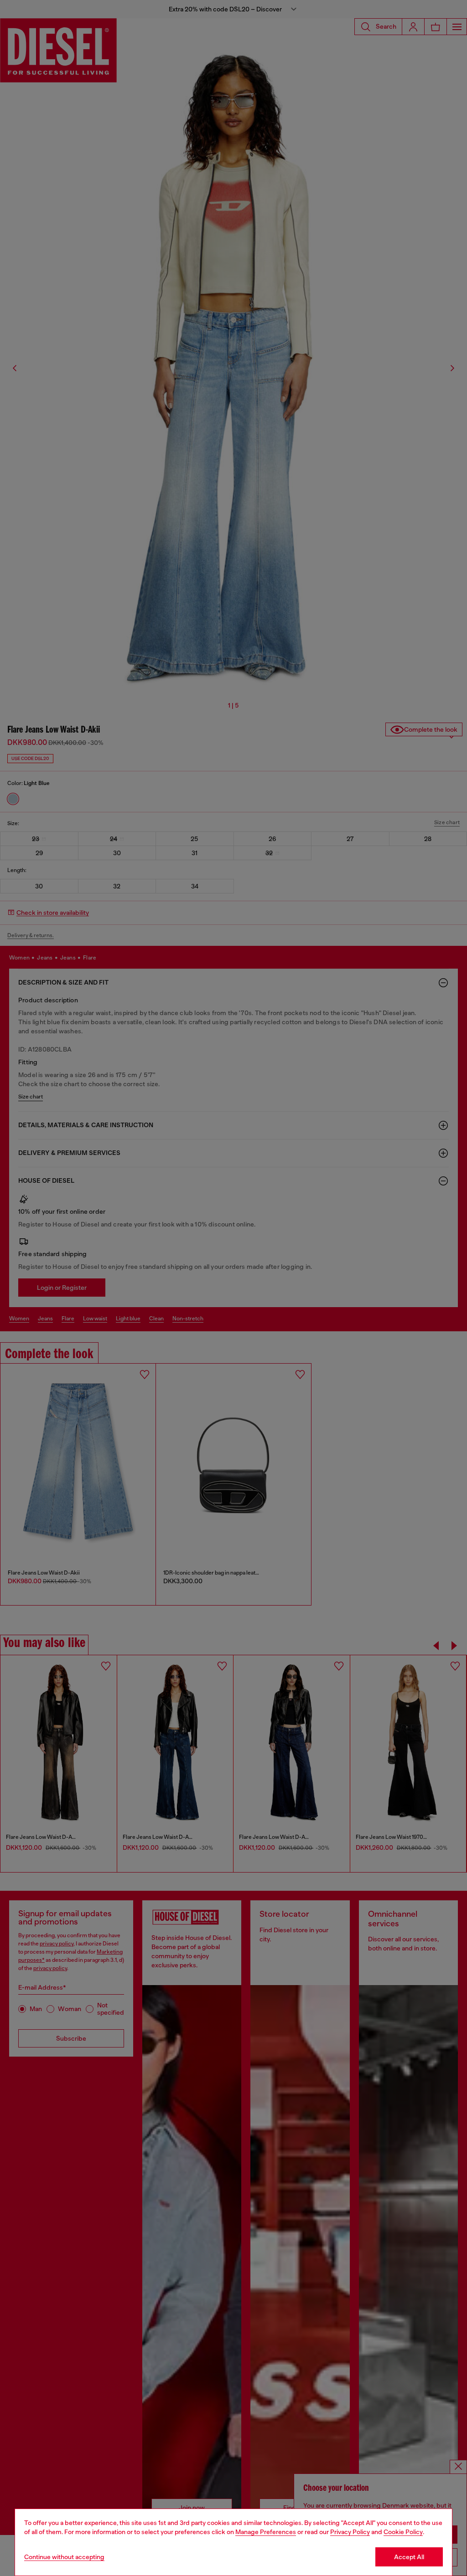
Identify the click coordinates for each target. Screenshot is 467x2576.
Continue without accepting (64, 2557)
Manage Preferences (266, 2532)
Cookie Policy (403, 2532)
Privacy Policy (350, 2532)
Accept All (409, 2557)
